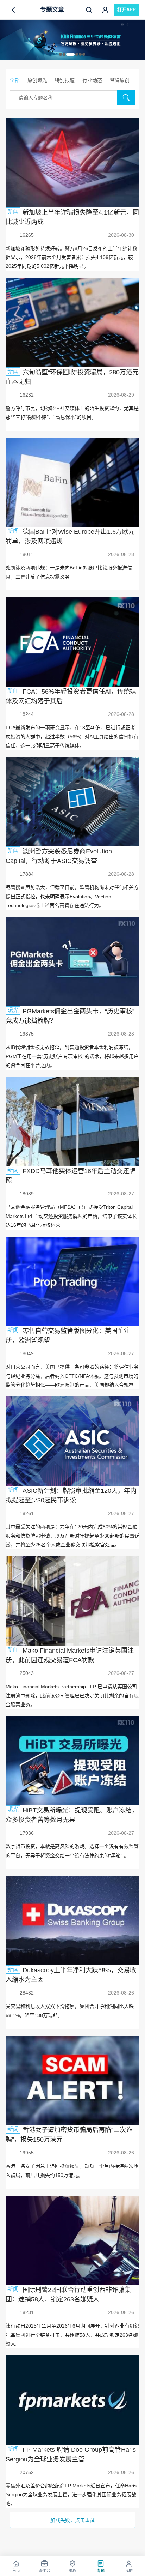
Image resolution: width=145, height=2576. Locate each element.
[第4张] (77, 54)
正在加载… (72, 2520)
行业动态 (92, 80)
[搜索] (89, 10)
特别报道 (65, 80)
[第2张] (64, 54)
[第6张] (84, 54)
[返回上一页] (13, 10)
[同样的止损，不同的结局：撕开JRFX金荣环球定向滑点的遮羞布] (72, 40)
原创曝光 (37, 80)
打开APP (127, 10)
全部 (15, 80)
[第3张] (70, 54)
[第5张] (80, 54)
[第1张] (61, 54)
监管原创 (120, 80)
